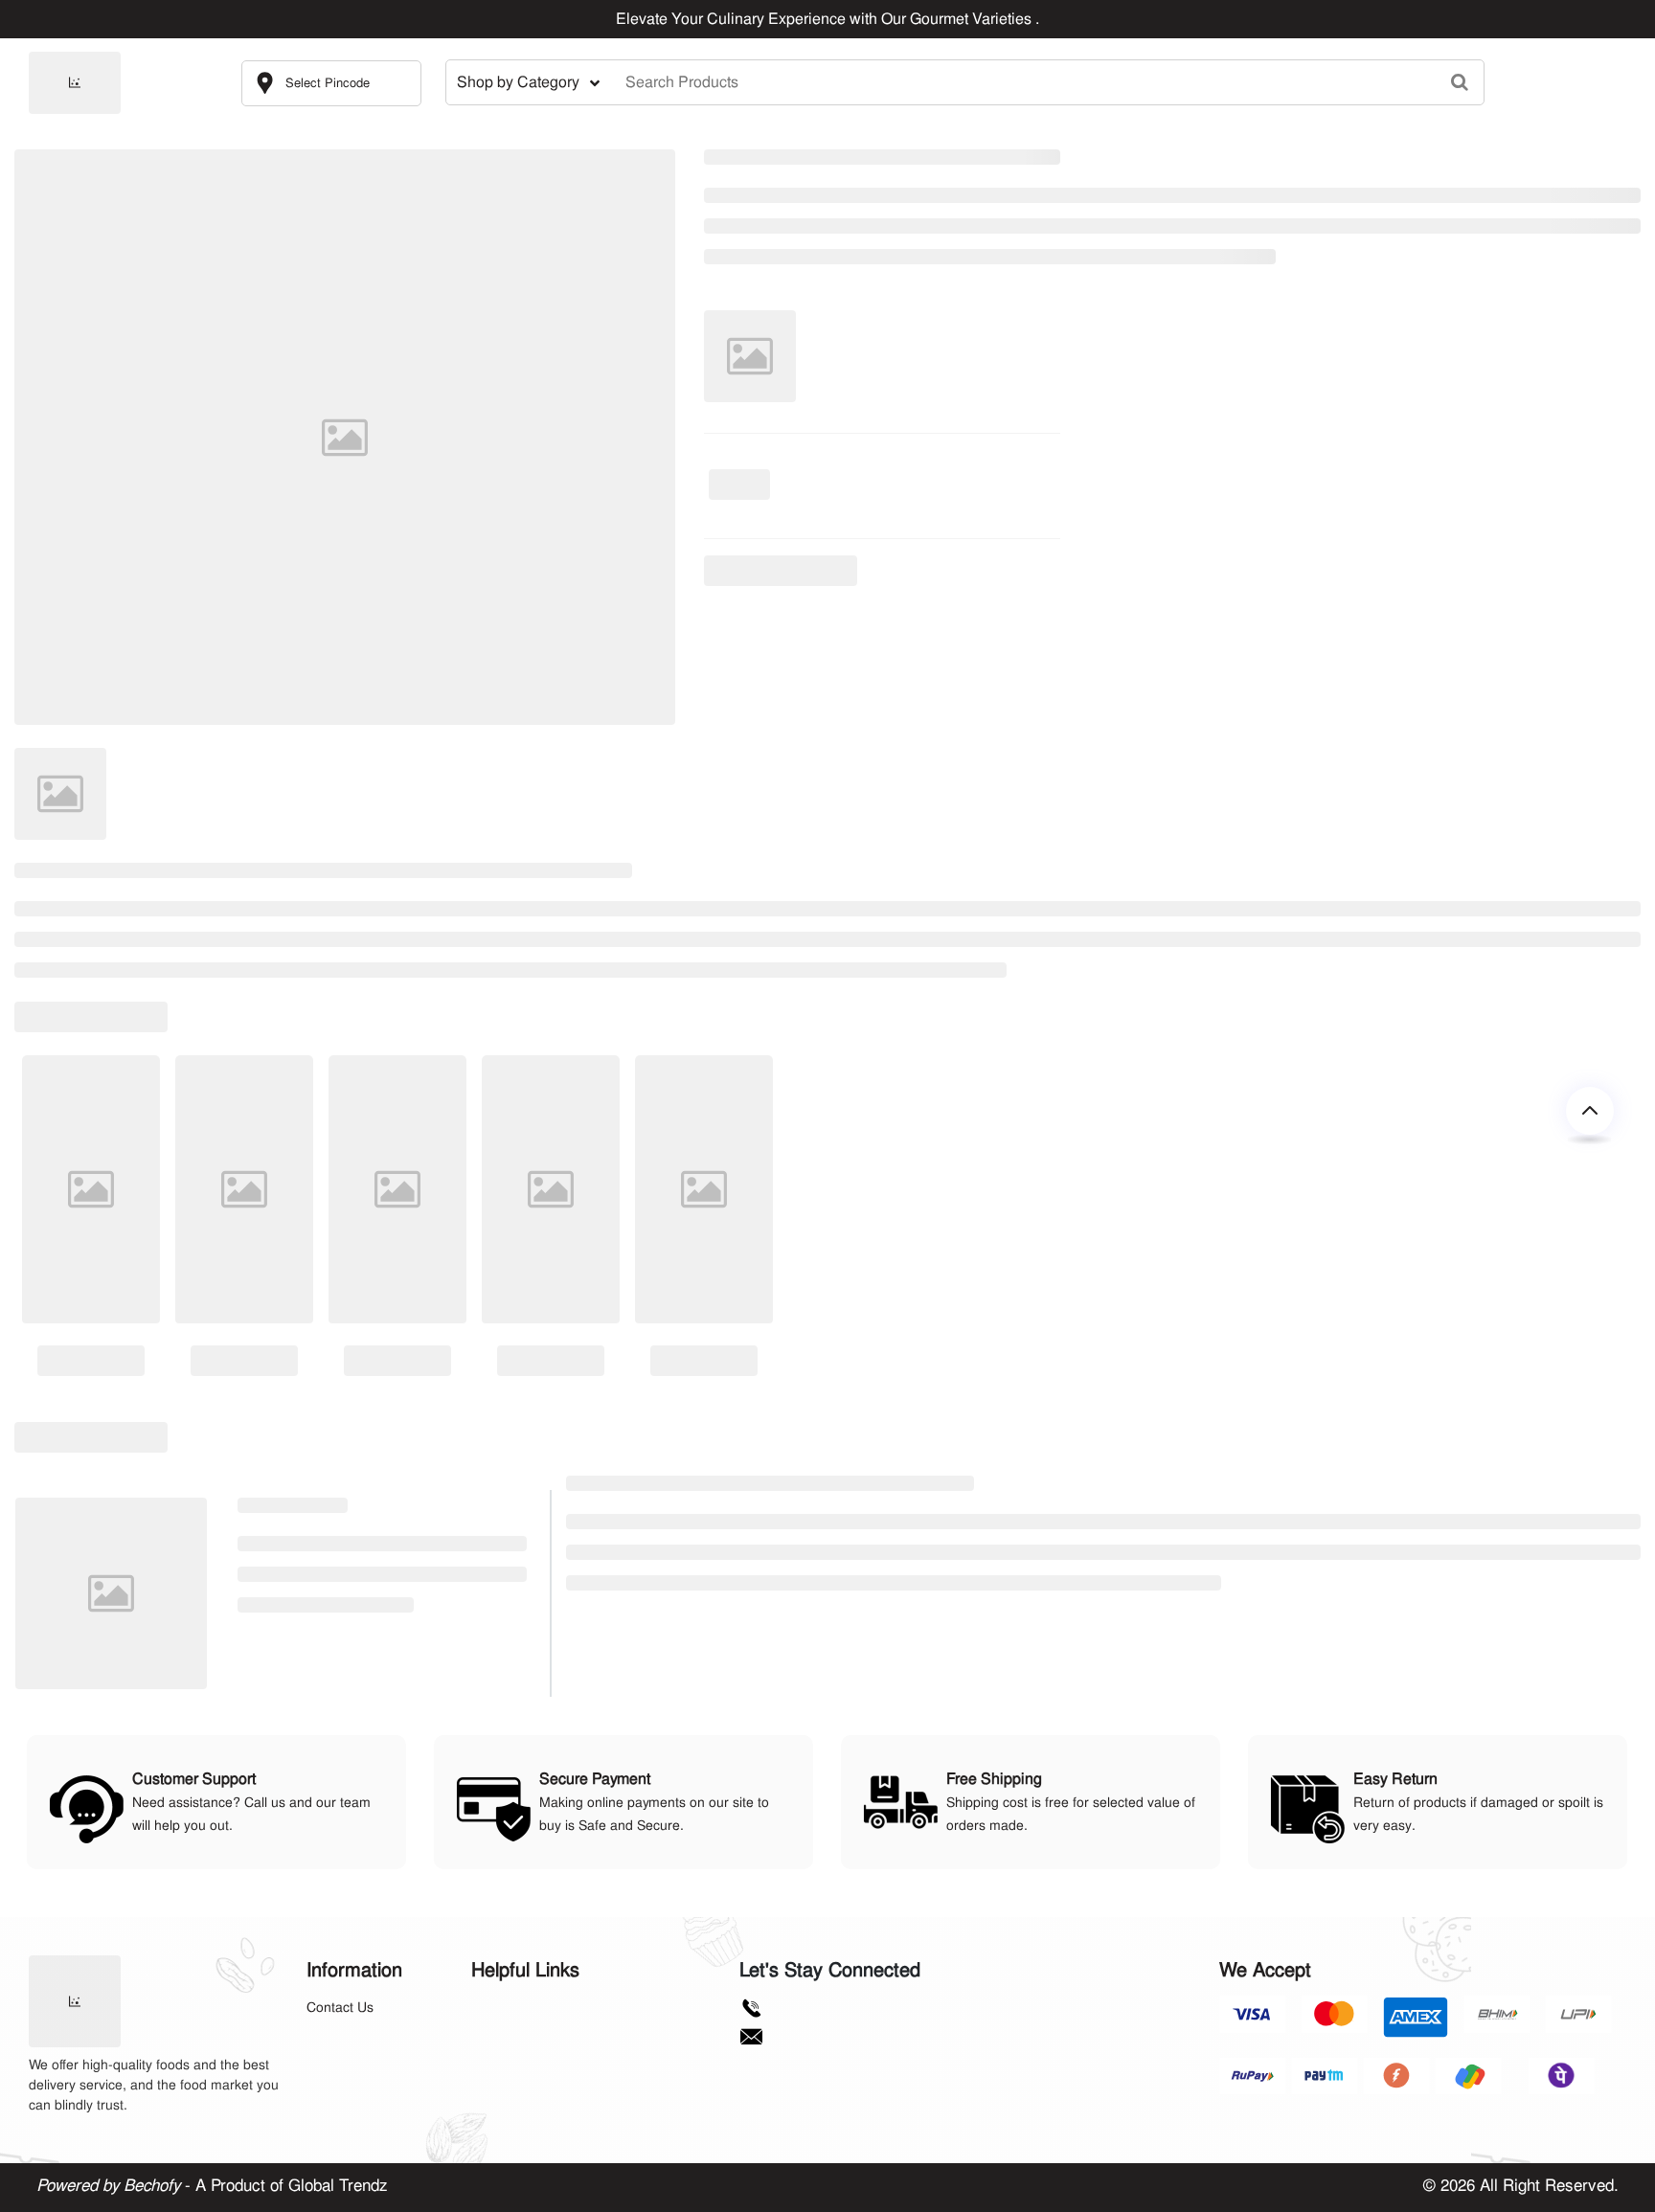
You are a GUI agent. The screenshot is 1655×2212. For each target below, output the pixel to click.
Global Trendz (338, 2185)
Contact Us (340, 2007)
